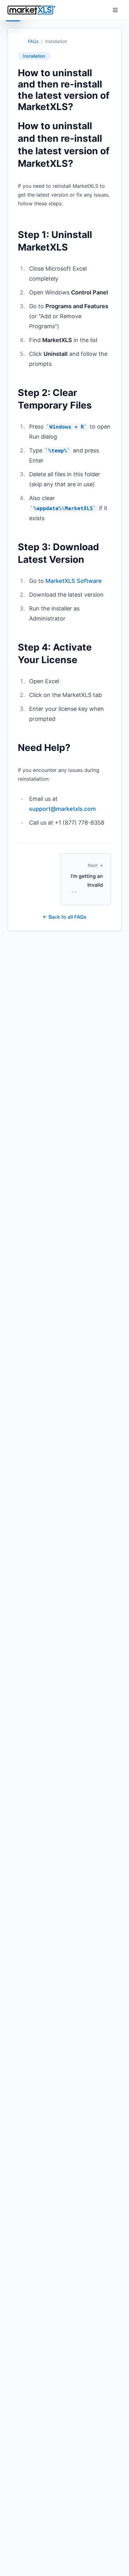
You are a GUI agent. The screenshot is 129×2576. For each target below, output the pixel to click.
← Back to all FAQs (64, 917)
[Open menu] (115, 10)
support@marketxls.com (62, 809)
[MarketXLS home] (31, 10)
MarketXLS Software (74, 581)
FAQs (33, 41)
